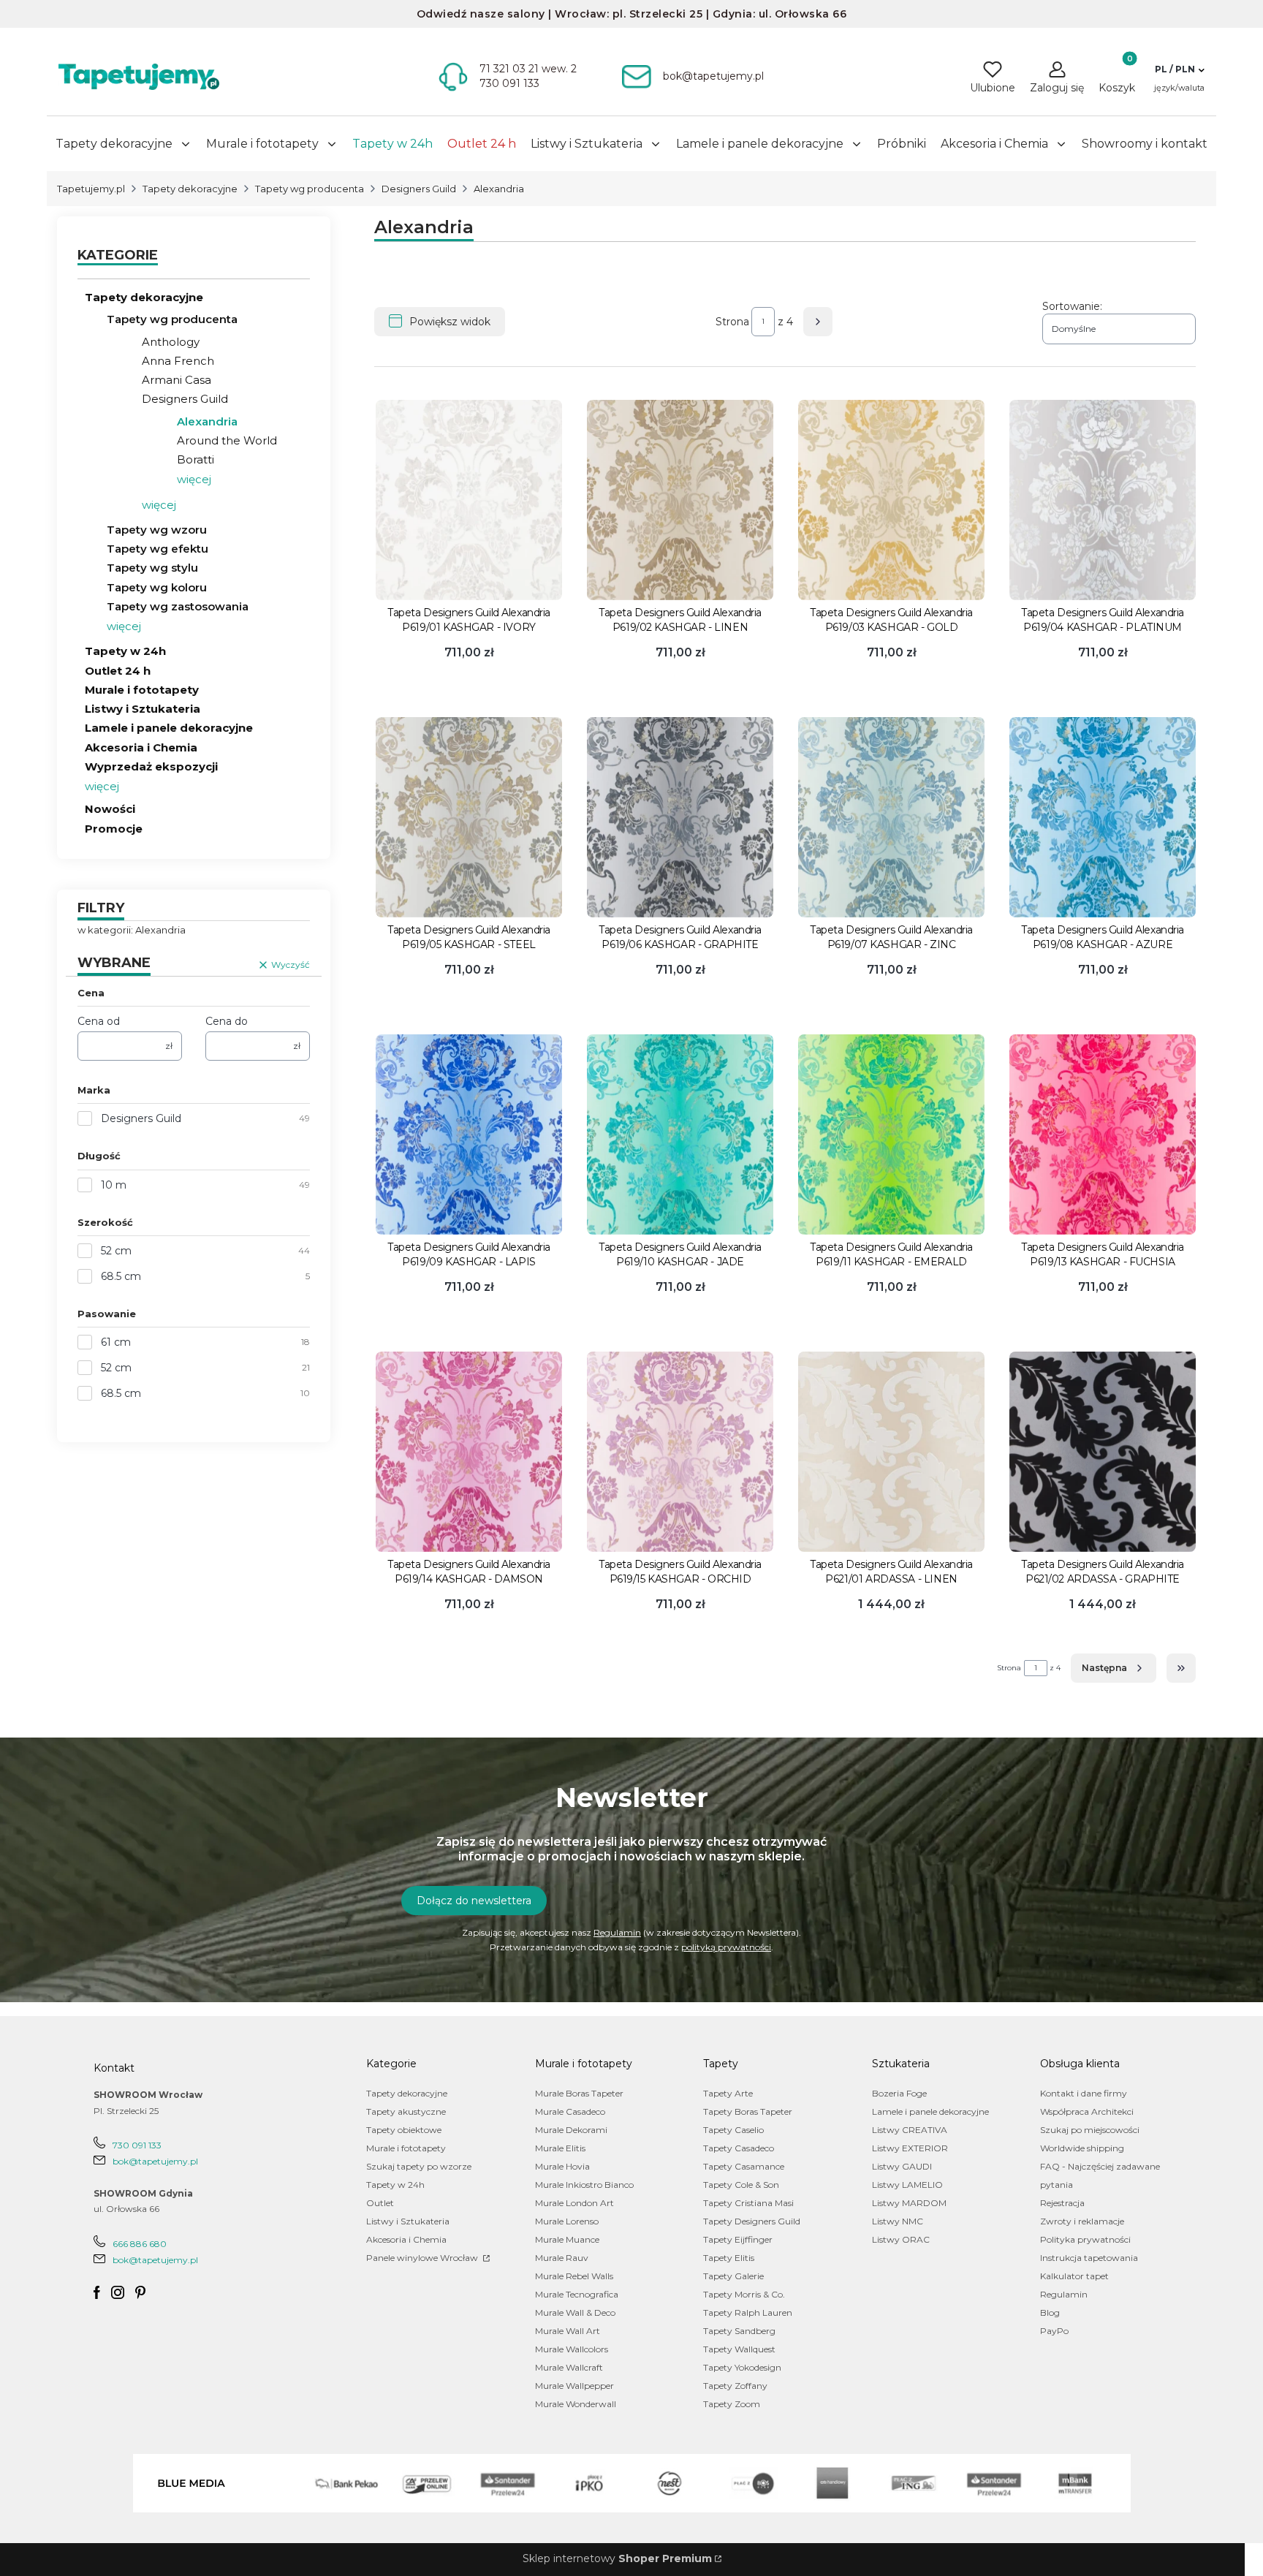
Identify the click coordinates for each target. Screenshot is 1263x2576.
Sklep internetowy (617, 2558)
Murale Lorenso (567, 2221)
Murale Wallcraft (569, 2367)
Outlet (380, 2203)
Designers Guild (419, 189)
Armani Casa (177, 380)
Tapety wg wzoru (157, 530)
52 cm (116, 1251)
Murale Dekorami (571, 2130)
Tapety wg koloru (157, 587)
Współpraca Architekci (1087, 2111)
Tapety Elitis (729, 2258)
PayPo (1054, 2331)
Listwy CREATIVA (910, 2130)
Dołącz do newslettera (474, 1901)
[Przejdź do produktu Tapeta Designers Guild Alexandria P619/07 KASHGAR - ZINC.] (891, 817)
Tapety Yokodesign (742, 2367)
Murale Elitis (560, 2148)
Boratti (196, 459)
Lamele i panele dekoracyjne (169, 728)
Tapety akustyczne (406, 2111)
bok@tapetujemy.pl (155, 2161)
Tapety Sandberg (739, 2331)
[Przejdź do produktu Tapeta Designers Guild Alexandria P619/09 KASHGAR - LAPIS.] (469, 1134)
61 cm (116, 1342)
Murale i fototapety (142, 690)
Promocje (114, 829)
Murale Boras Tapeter (579, 2093)
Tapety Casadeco (739, 2148)
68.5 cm (121, 1276)
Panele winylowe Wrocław (423, 2258)
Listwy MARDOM (909, 2203)
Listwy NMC (898, 2221)
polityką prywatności (726, 1947)
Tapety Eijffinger (738, 2239)
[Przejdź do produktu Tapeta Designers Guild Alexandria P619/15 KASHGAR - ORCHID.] (680, 1452)
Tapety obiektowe (404, 2130)
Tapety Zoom (732, 2404)
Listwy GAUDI (902, 2166)
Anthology (171, 342)
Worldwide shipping (1082, 2148)
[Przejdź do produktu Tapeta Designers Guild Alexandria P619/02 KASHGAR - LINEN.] (680, 500)
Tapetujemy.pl (91, 189)
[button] (1179, 69)
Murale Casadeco (570, 2111)
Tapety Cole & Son (741, 2185)
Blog (1050, 2312)
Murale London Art (574, 2203)
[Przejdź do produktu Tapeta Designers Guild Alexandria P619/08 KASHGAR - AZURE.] (1103, 817)
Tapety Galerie (733, 2276)
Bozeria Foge (899, 2093)
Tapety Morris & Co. (744, 2294)
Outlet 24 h (118, 671)
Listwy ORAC (901, 2239)
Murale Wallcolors (572, 2349)
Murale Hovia (562, 2166)
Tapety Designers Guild (752, 2221)
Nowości (110, 809)
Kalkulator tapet (1074, 2276)
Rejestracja (1062, 2203)
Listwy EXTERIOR (910, 2148)
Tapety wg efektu (158, 549)
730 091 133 (137, 2145)
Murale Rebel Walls (574, 2276)
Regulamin (617, 1932)
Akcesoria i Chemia (141, 747)
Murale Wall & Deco (575, 2312)
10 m (114, 1185)
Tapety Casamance (744, 2166)
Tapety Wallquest (739, 2349)
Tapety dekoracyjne (190, 189)
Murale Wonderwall (576, 2404)
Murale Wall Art (568, 2331)
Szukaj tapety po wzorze (419, 2166)
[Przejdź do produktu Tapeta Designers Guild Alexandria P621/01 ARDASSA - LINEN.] (891, 1452)
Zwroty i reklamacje (1082, 2221)
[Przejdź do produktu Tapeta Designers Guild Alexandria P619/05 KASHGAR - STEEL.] (469, 817)
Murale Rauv (562, 2258)
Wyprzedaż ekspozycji (151, 766)
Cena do (227, 1021)
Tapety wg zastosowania (178, 606)
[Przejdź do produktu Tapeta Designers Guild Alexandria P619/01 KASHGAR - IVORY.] (469, 500)
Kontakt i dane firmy (1084, 2093)
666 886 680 (140, 2244)
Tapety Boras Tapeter (748, 2111)
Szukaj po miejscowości (1090, 2130)
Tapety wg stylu (152, 568)
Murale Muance (567, 2239)
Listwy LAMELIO (907, 2185)
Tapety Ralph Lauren (748, 2312)
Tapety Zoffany (735, 2386)
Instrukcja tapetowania (1089, 2258)
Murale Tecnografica (577, 2294)
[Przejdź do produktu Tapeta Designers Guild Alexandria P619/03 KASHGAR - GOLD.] (891, 500)
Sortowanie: (1072, 306)
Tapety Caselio (733, 2130)
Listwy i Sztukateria (143, 709)
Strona (732, 322)
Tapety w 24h (125, 651)
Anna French (178, 361)
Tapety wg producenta (310, 189)
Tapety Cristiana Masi (748, 2203)
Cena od (99, 1021)
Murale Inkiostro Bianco (584, 2185)
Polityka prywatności (1085, 2239)
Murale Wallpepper (574, 2386)
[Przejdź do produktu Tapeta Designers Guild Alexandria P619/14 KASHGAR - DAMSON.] (469, 1452)
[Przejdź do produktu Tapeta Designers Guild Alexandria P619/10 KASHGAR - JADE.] (680, 1134)
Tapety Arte (728, 2093)
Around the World (227, 440)
